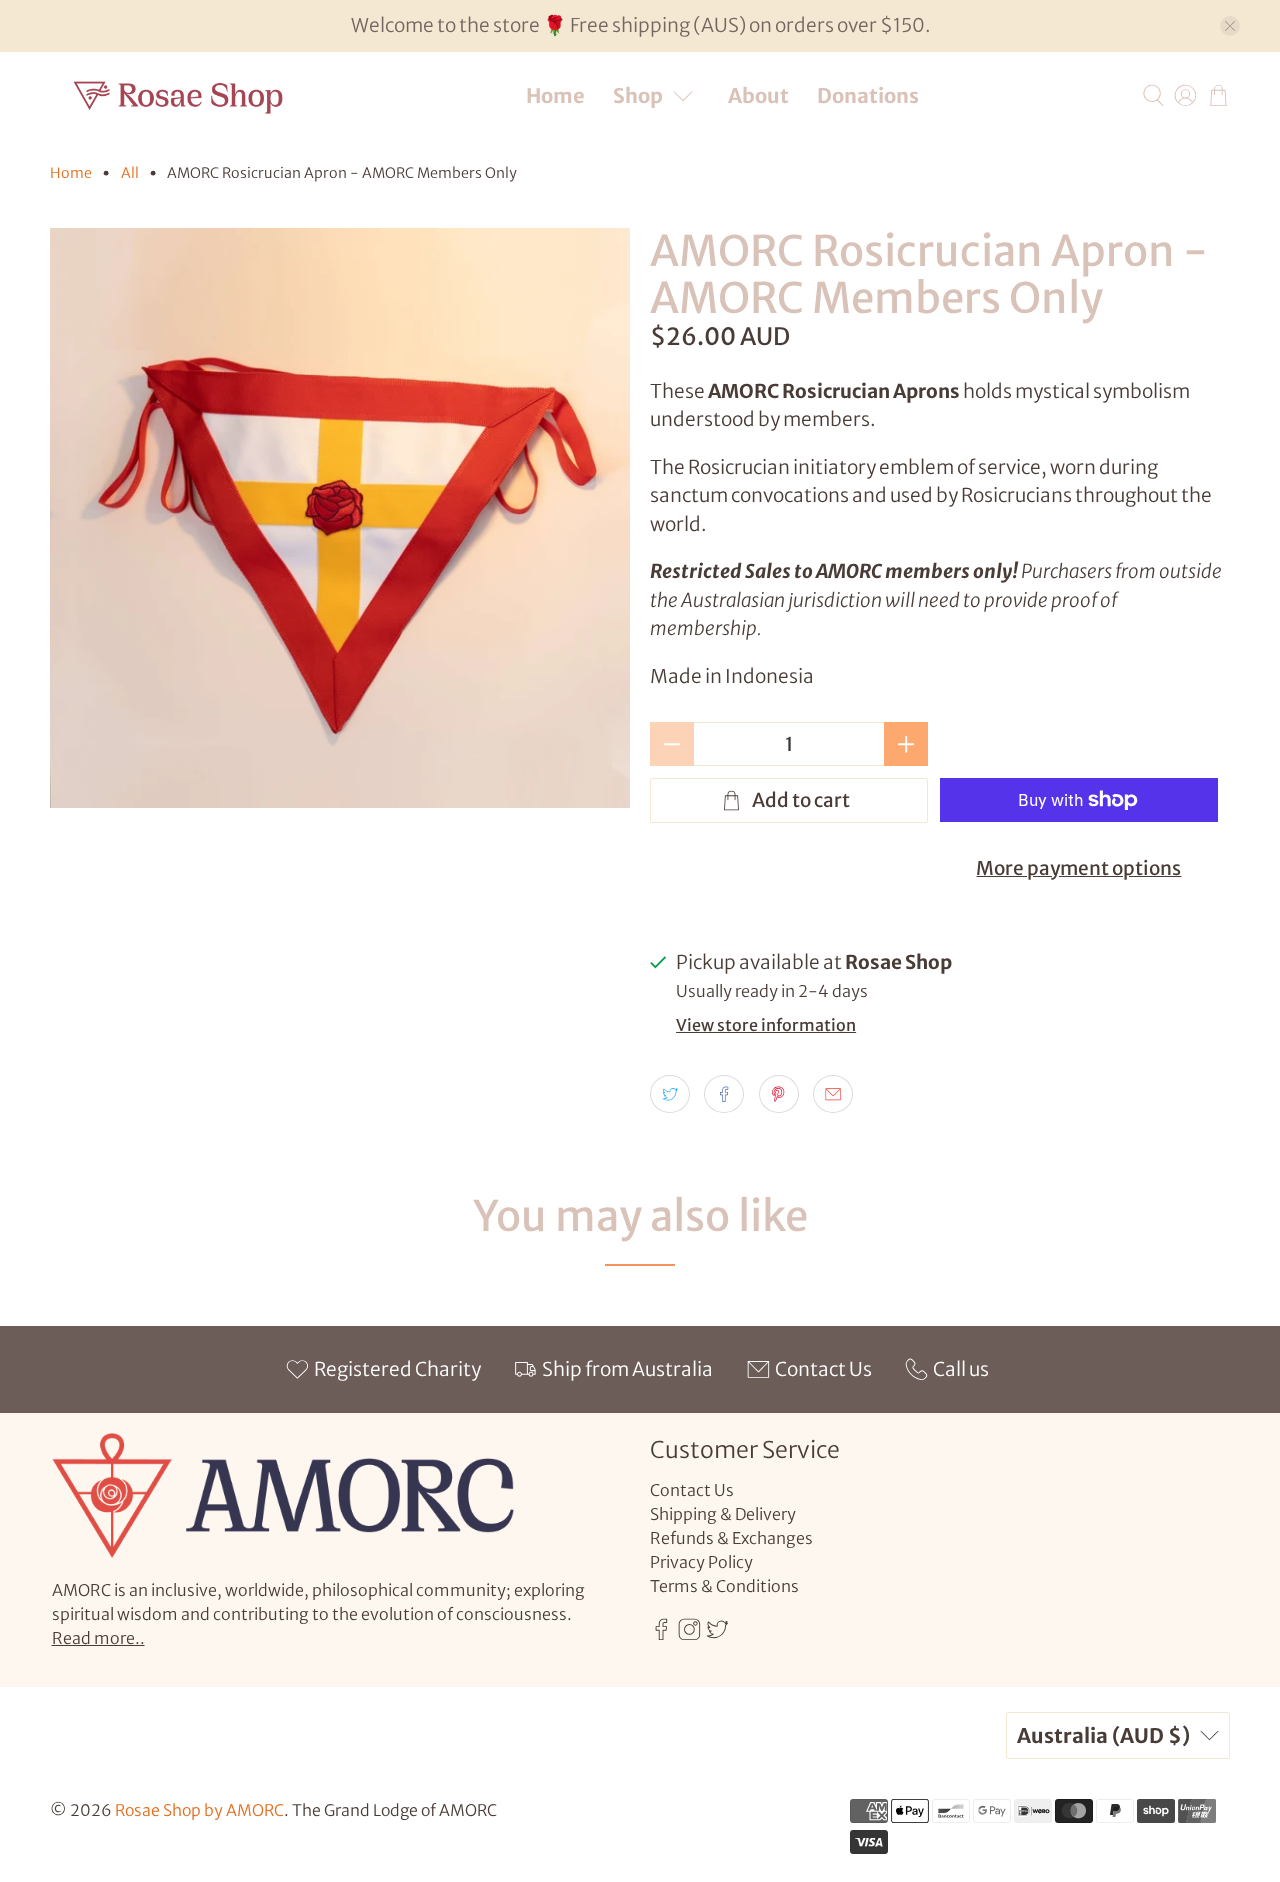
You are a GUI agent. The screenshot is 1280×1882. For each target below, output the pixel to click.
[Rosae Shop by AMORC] (179, 95)
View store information (766, 1025)
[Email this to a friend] (833, 1094)
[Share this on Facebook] (724, 1094)
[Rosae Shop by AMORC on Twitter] (717, 1635)
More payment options (1078, 868)
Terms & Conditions (724, 1586)
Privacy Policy (701, 1562)
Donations (868, 95)
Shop (638, 95)
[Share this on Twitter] (670, 1094)
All (130, 173)
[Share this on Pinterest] (779, 1094)
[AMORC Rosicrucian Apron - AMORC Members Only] (340, 518)
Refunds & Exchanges (731, 1538)
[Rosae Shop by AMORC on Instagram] (689, 1635)
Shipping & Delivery (723, 1514)
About (758, 95)
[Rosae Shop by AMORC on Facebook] (661, 1635)
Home (555, 95)
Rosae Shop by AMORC (199, 1810)
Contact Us (692, 1490)
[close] (1230, 26)
